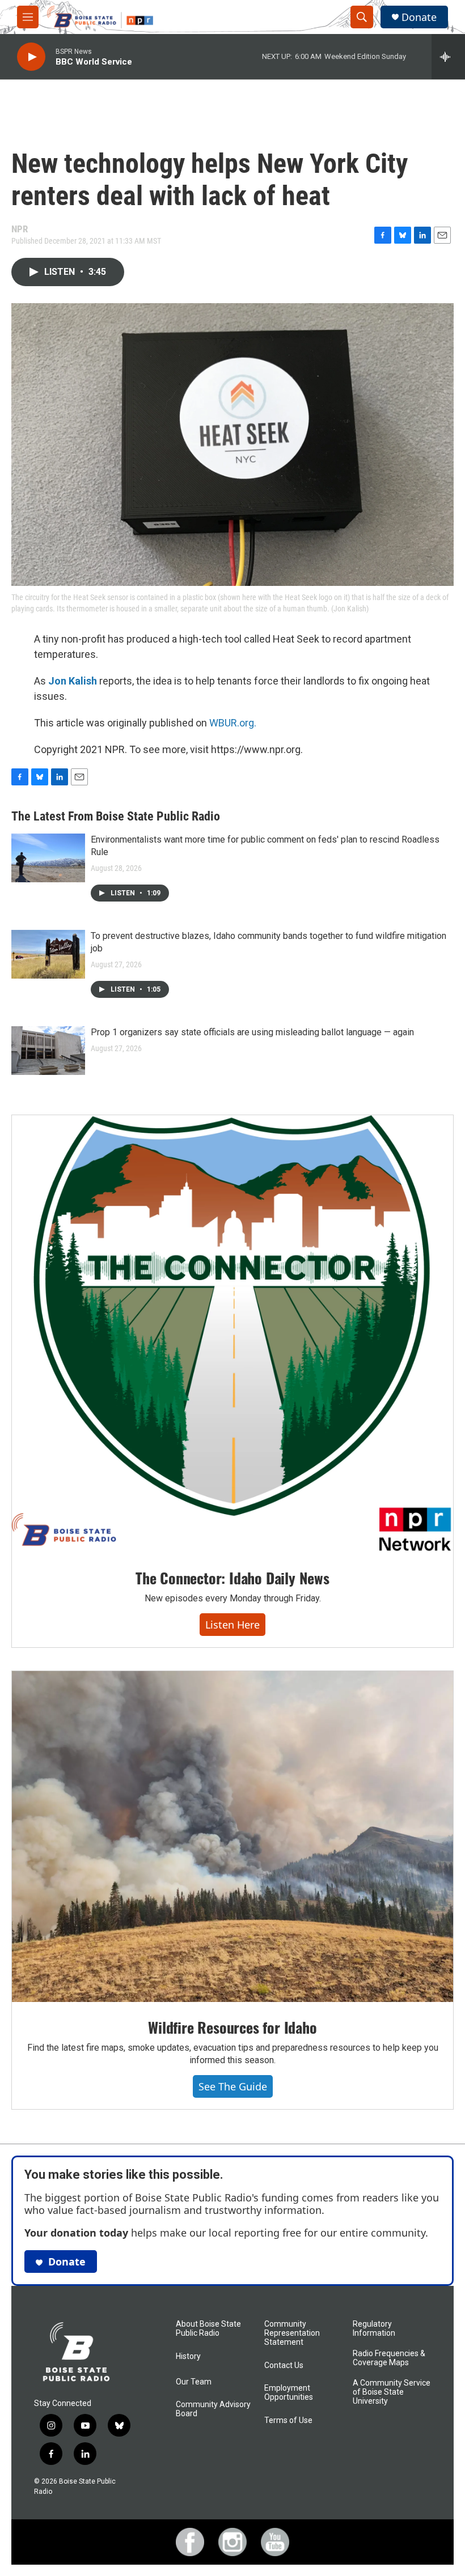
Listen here (232, 1625)
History (188, 2356)
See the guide (233, 2086)
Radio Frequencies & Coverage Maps (389, 2358)
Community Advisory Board (213, 2409)
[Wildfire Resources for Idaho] (232, 1837)
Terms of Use (288, 2420)
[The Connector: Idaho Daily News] (232, 1334)
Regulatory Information (374, 2329)
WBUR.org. (233, 723)
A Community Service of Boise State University (392, 2392)
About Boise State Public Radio (208, 2329)
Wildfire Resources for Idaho (232, 2027)
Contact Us (284, 2365)
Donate (419, 17)
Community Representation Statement (292, 2333)
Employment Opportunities (289, 2393)
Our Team (194, 2382)
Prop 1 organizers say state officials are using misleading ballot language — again (252, 1032)
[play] (31, 57)
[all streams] (448, 57)
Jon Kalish (73, 681)
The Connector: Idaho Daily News (232, 1578)
